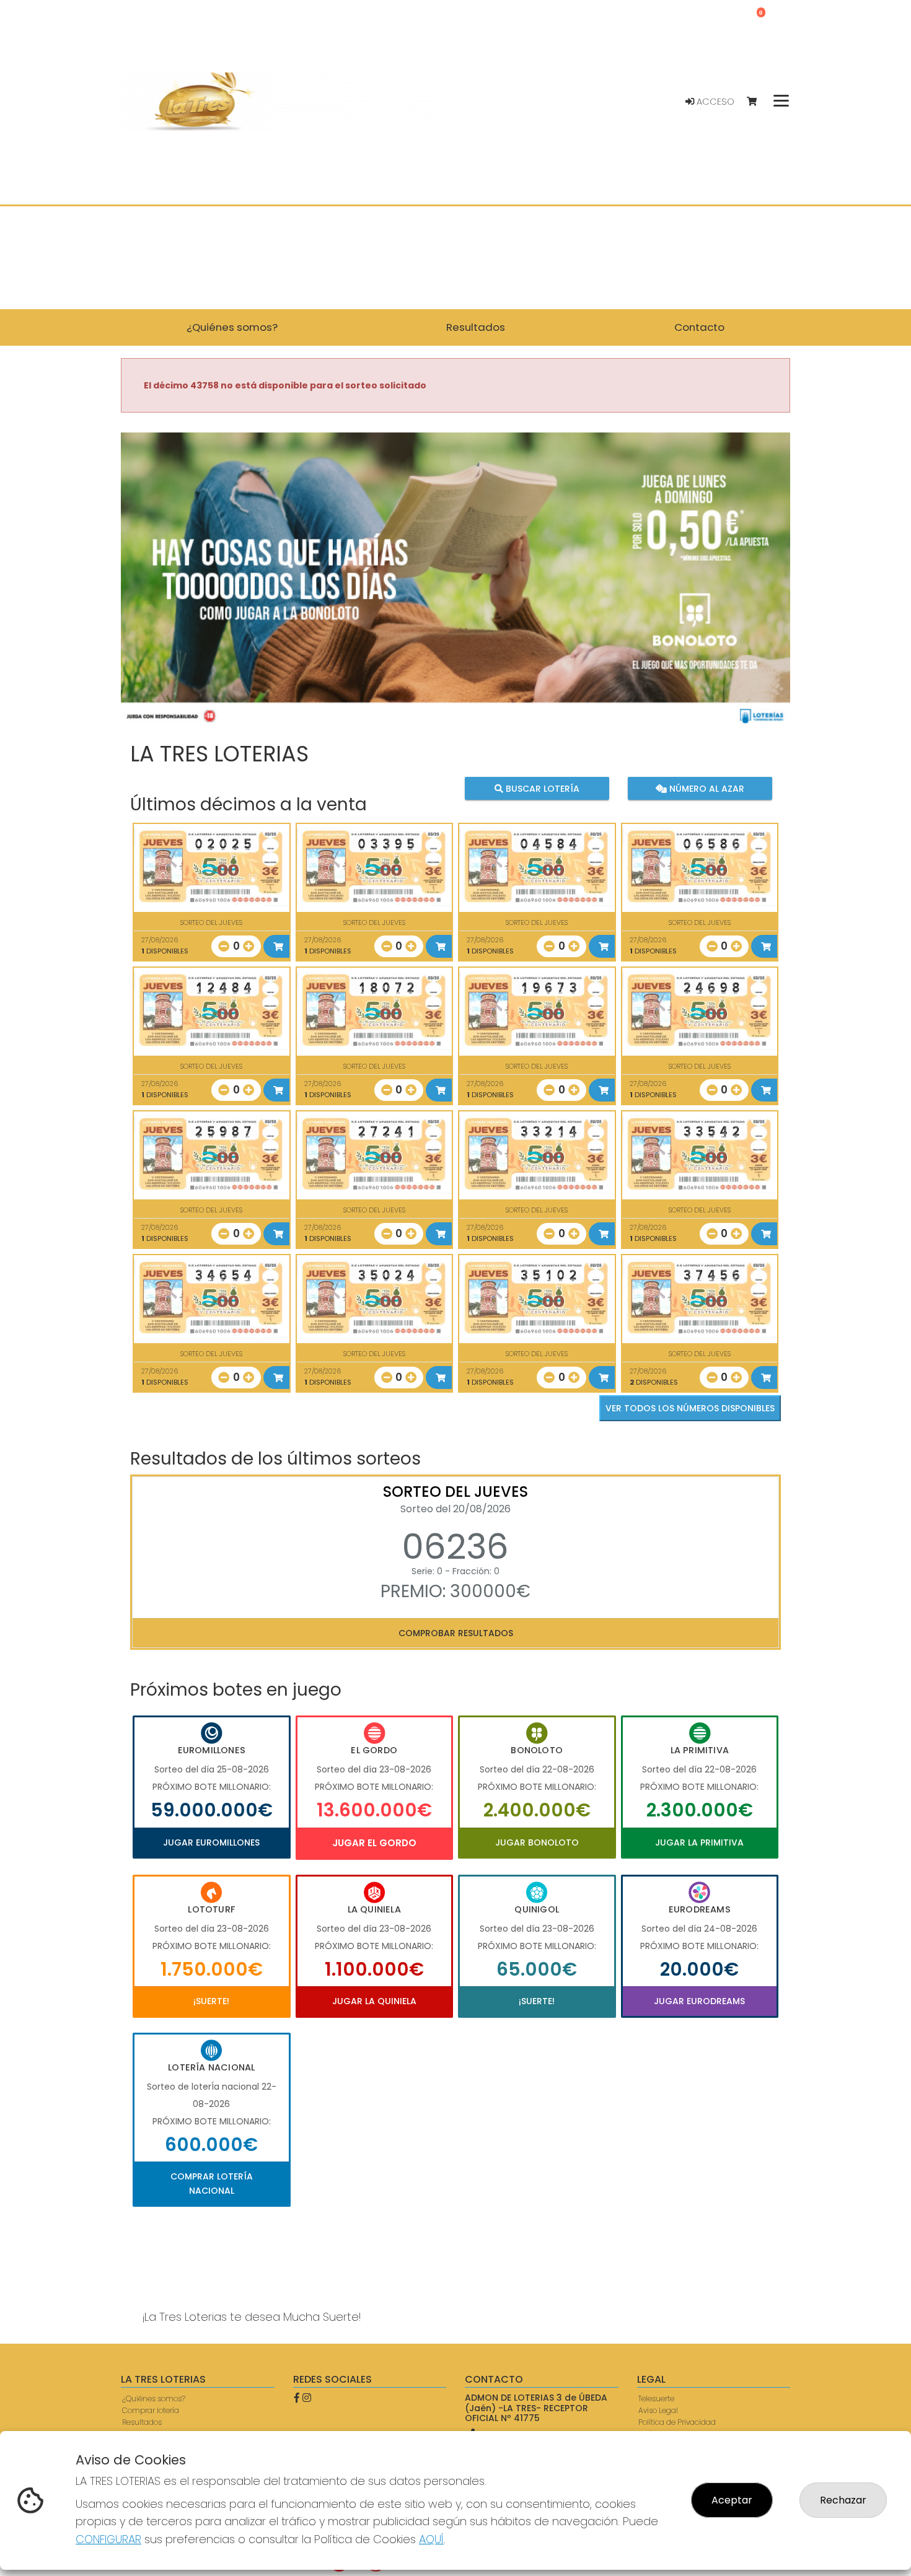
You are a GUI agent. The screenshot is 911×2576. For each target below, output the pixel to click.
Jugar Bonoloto (537, 1842)
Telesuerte (656, 2399)
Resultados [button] (476, 327)
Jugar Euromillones (211, 1842)
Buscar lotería (541, 789)
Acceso (714, 102)
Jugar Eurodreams (699, 2001)
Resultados (142, 2422)
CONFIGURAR (108, 2539)
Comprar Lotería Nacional (212, 2183)
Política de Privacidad (677, 2422)
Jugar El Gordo (374, 1843)
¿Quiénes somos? (154, 2399)
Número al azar (705, 789)
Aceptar (732, 2500)
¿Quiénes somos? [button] (232, 327)
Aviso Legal (658, 2410)
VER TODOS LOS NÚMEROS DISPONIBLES (690, 1408)
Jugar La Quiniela (374, 2001)
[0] (758, 102)
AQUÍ (431, 2539)
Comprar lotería (151, 2410)
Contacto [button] (699, 327)
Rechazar (843, 2500)
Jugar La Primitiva (699, 1842)
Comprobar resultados (456, 1633)
